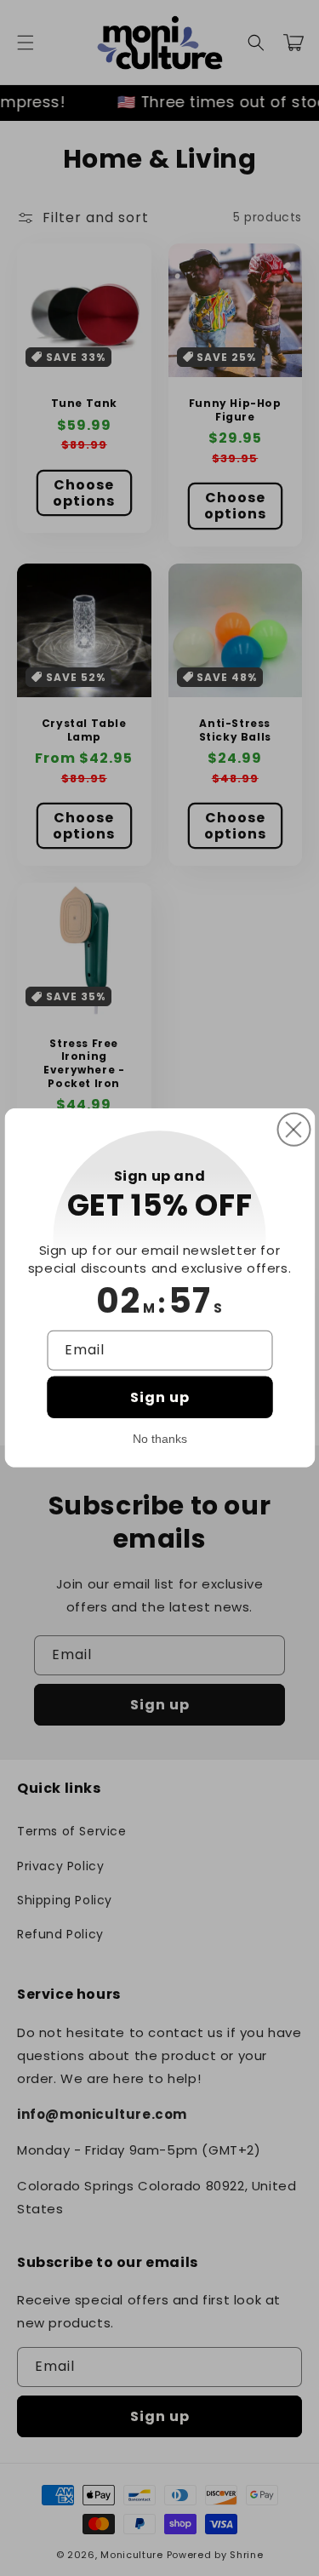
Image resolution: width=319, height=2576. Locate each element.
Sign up (160, 1397)
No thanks (160, 1439)
